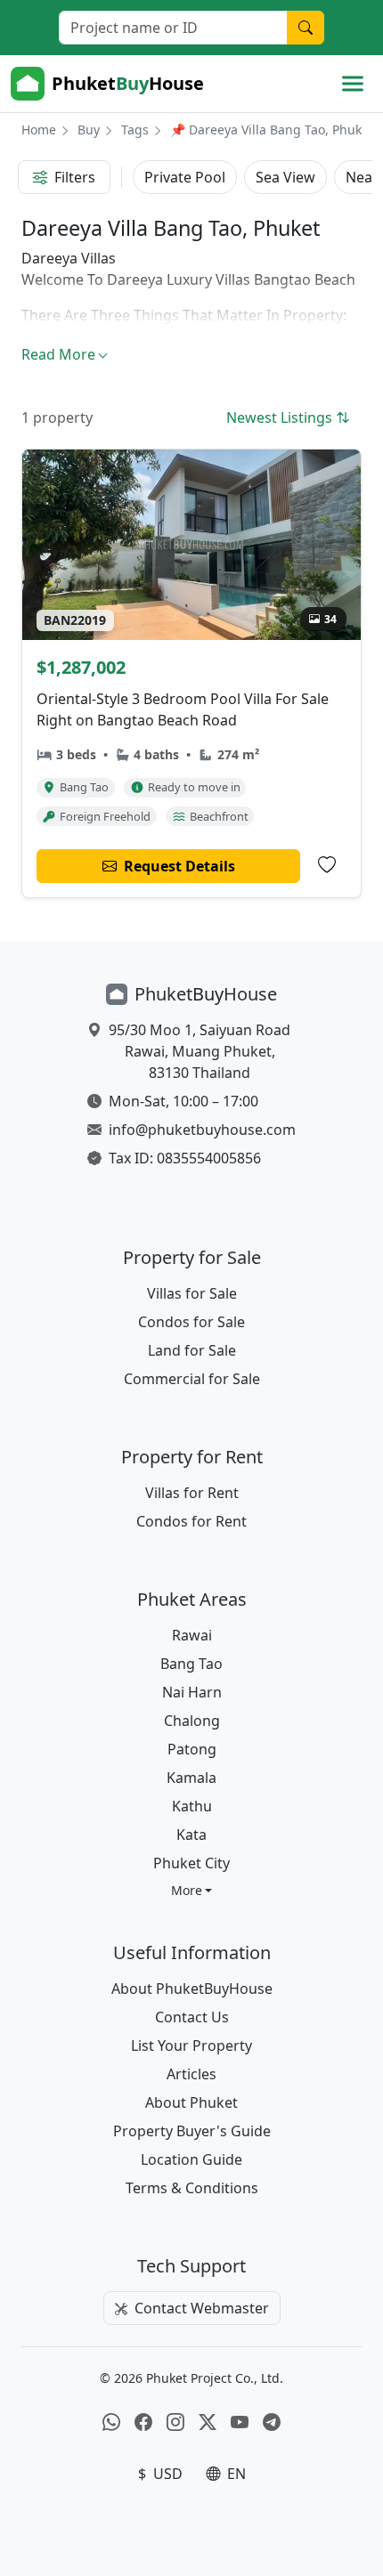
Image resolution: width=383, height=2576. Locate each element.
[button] (192, 1890)
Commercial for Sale (192, 1379)
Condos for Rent (191, 1521)
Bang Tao (191, 1664)
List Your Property (191, 2045)
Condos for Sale (191, 1322)
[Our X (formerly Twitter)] (208, 2422)
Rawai (192, 1635)
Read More (58, 354)
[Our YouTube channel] (240, 2422)
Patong (192, 1749)
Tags (135, 130)
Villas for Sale (192, 1293)
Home (39, 130)
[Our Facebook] (143, 2422)
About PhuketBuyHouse (192, 1989)
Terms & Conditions (192, 2188)
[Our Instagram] (175, 2422)
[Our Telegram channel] (272, 2422)
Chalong (192, 1721)
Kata (191, 1835)
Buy (89, 130)
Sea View (285, 177)
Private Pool (185, 177)
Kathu (192, 1806)
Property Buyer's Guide (192, 2131)
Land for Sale (192, 1350)
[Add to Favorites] (327, 865)
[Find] (306, 28)
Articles (191, 2074)
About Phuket (191, 2102)
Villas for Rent (192, 1493)
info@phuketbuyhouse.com (202, 1130)
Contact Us (192, 2017)
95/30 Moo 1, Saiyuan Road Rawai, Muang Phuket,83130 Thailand (200, 1051)
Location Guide (191, 2159)
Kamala (191, 1778)
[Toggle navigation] (353, 84)
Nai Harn (192, 1692)
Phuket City (191, 1863)
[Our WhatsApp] (111, 2422)
